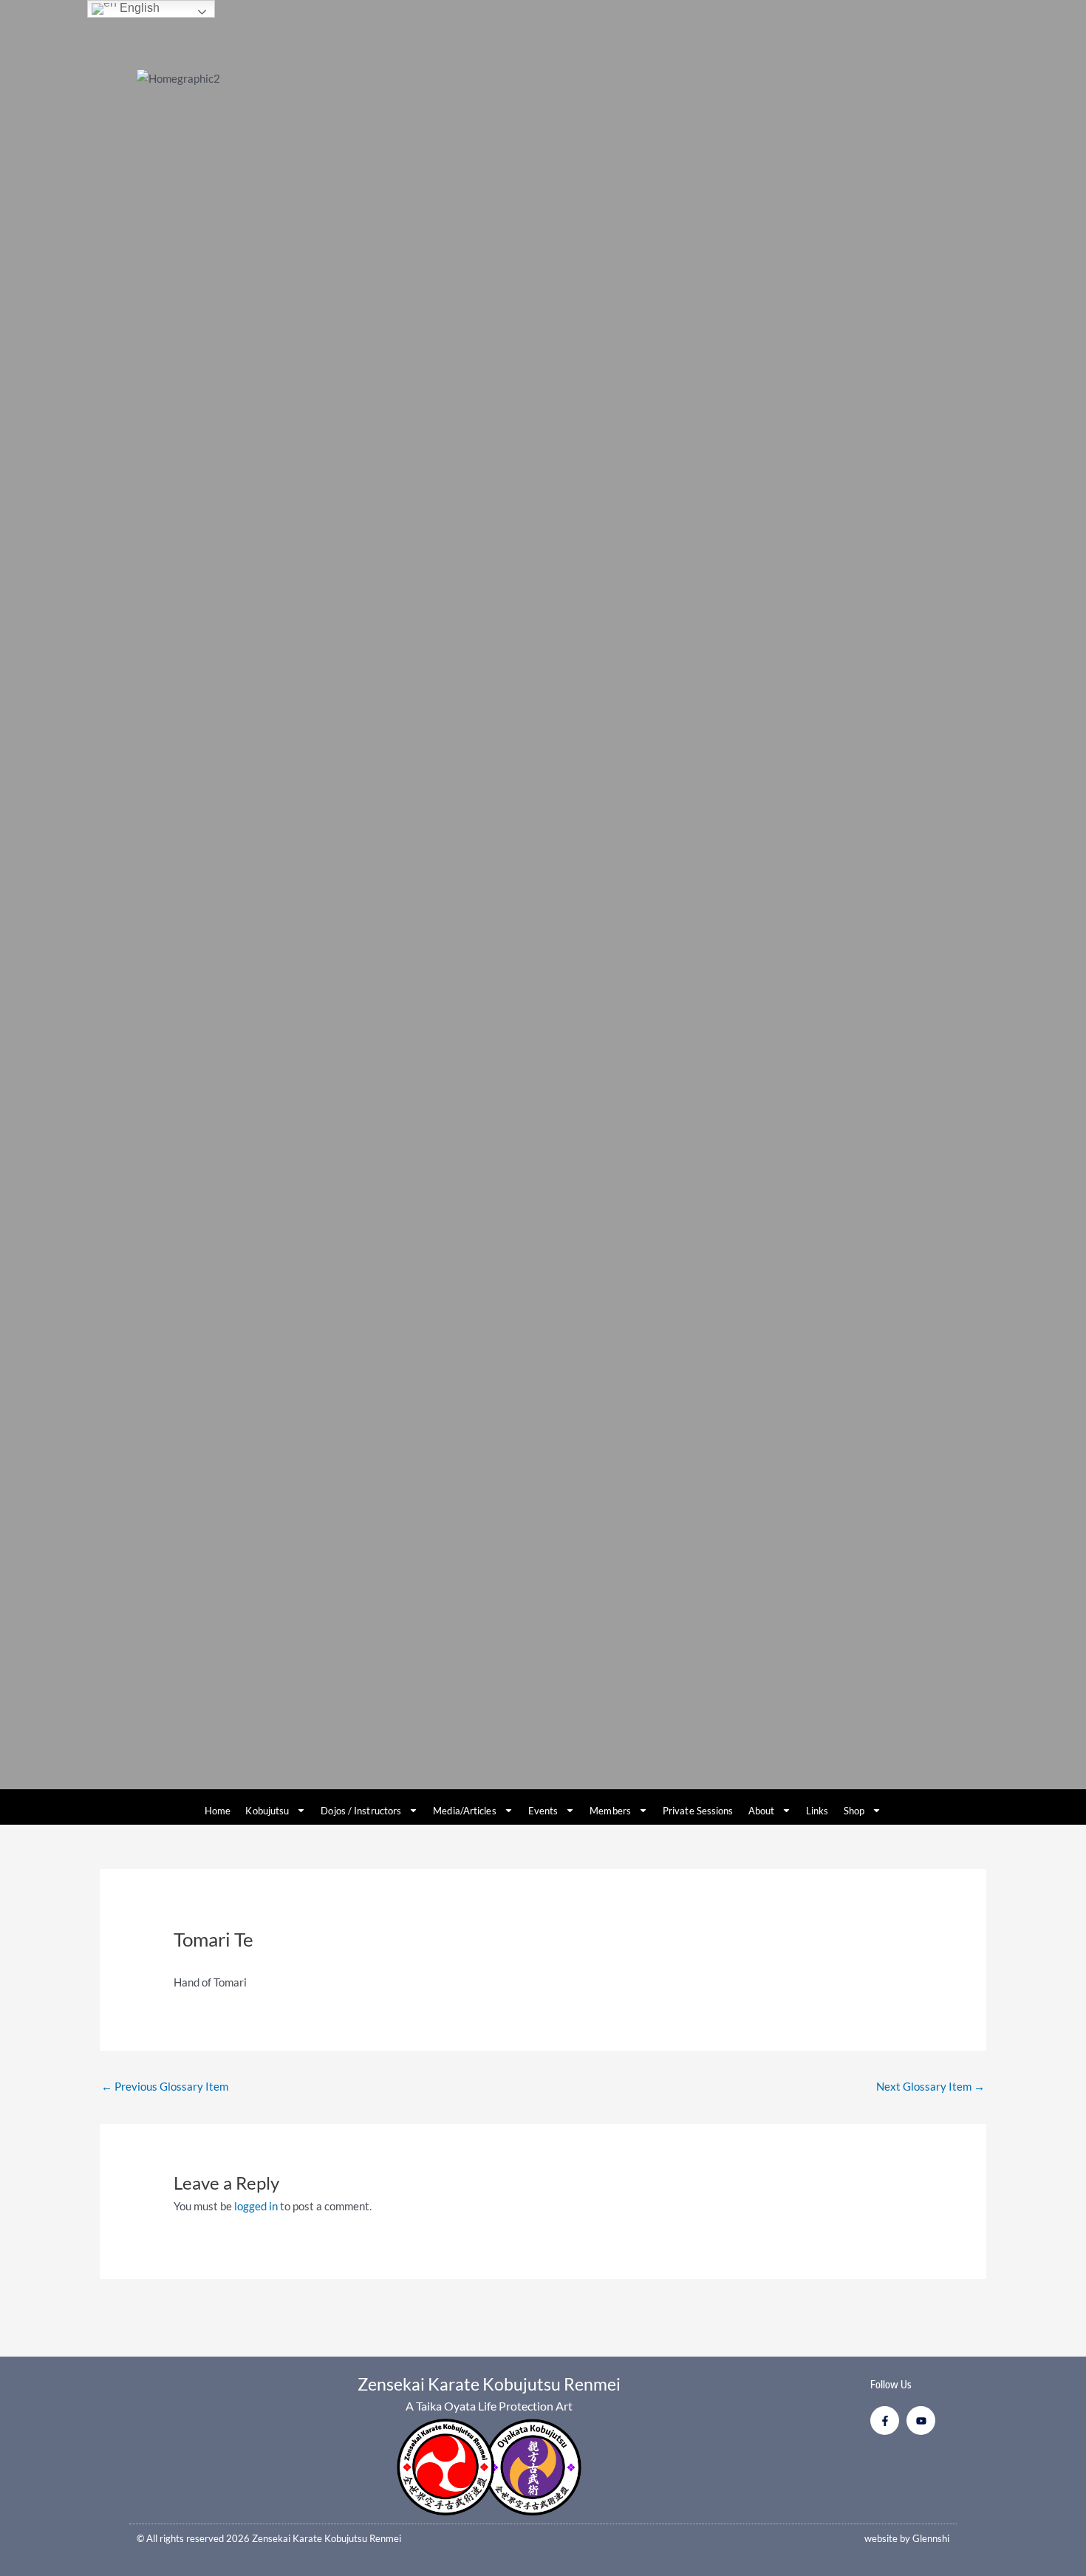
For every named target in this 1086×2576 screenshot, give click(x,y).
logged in (256, 2206)
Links (817, 1811)
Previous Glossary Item (165, 2086)
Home (218, 1811)
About (762, 1811)
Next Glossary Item (930, 2086)
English (138, 8)
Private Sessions (698, 1811)
